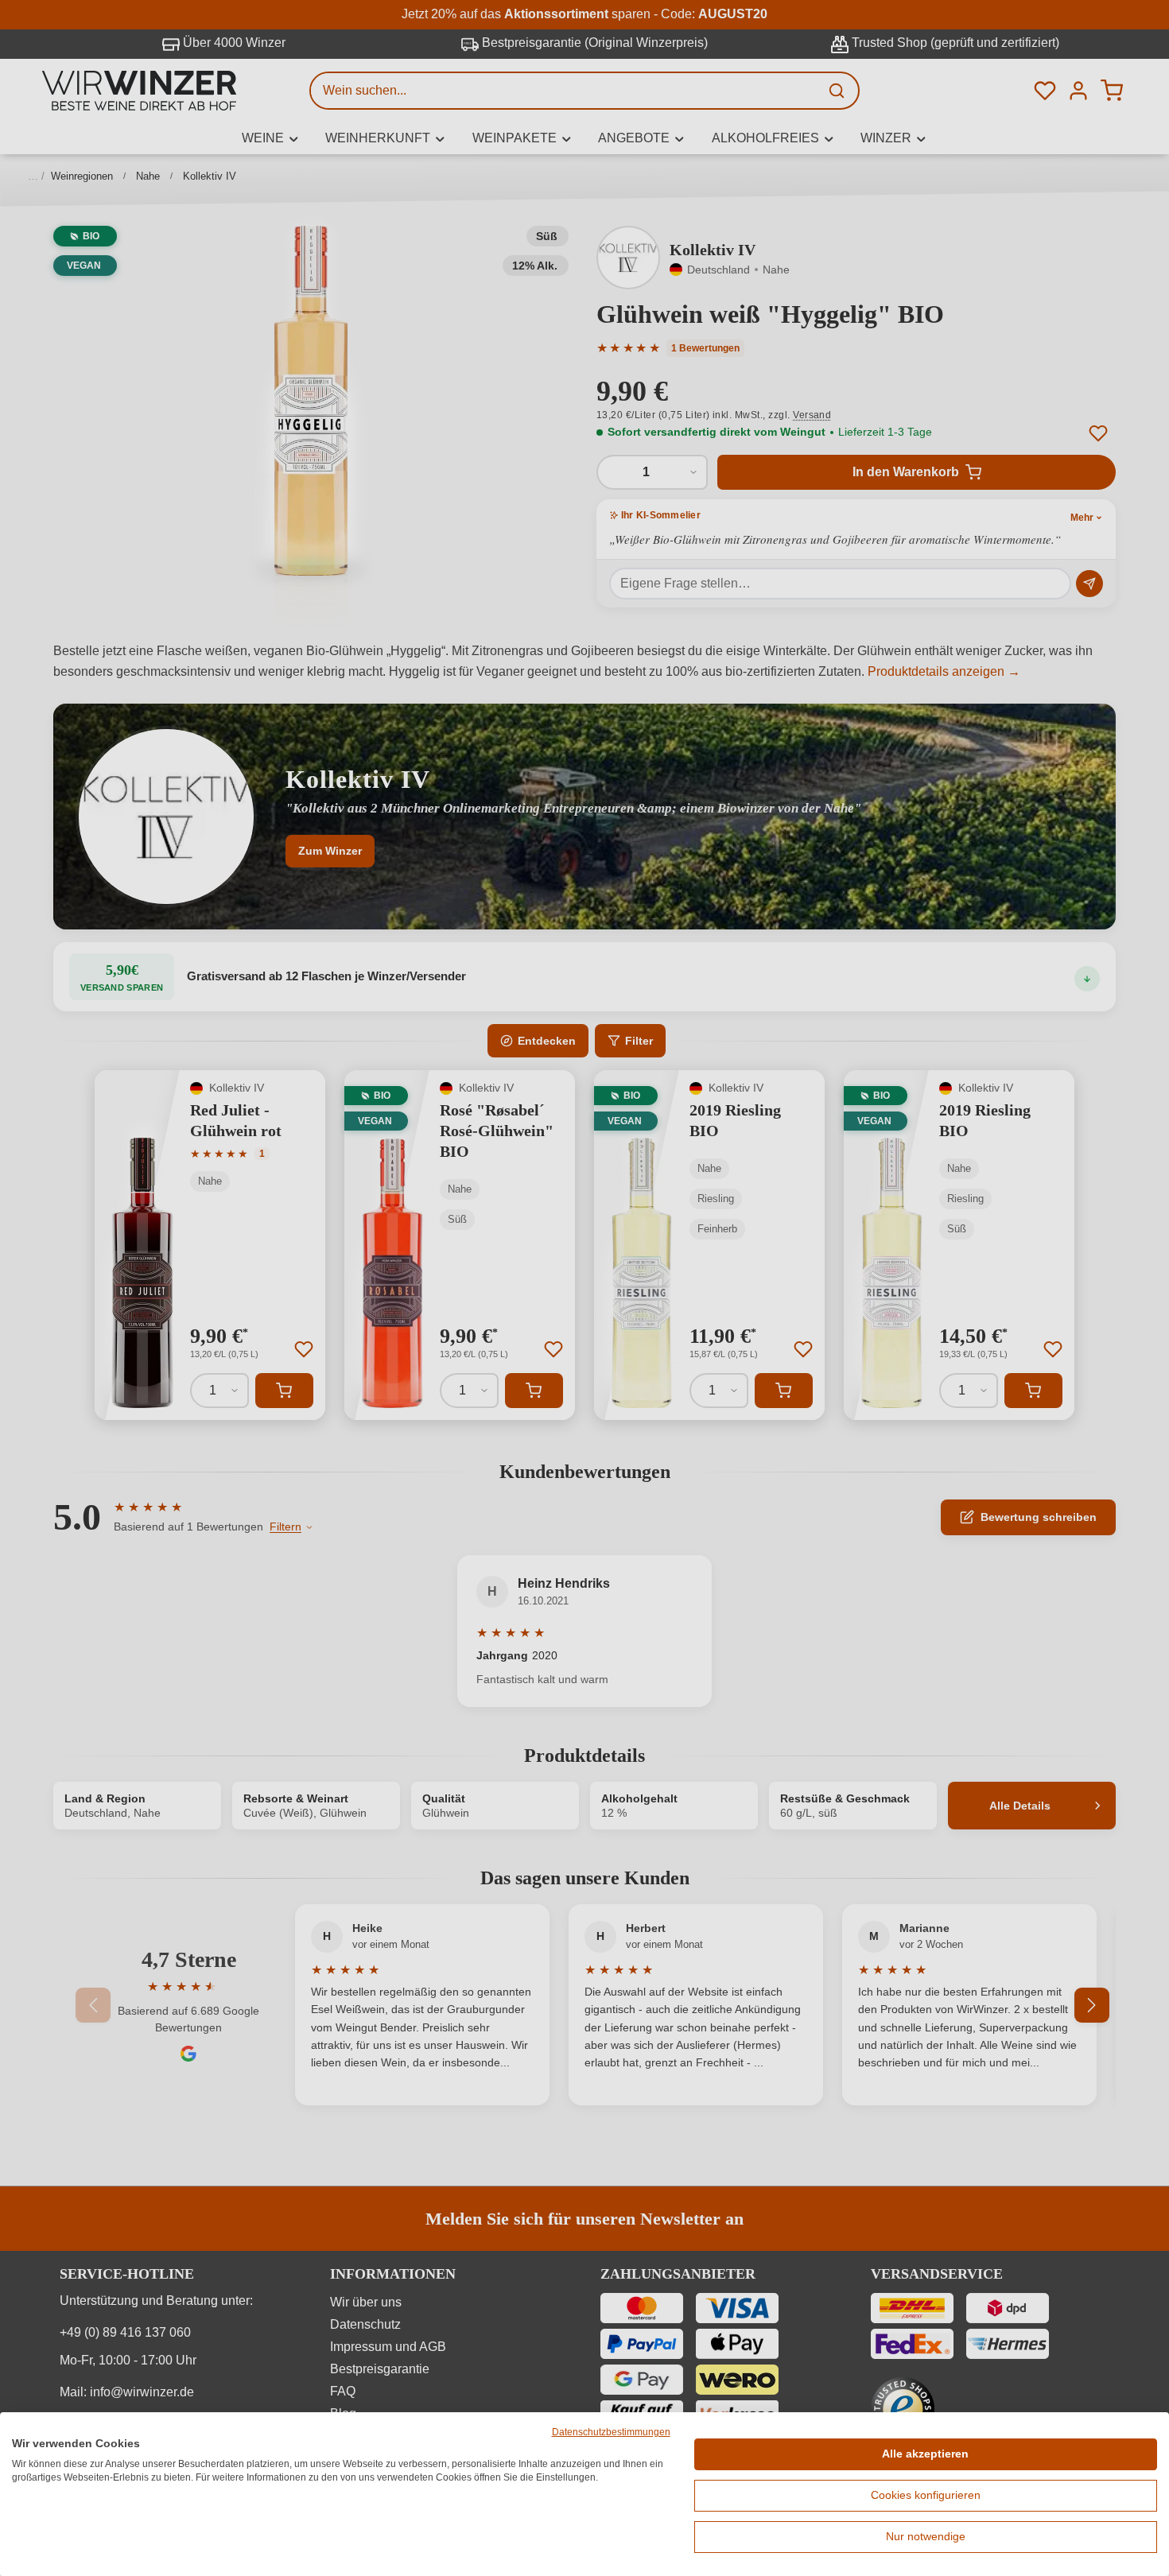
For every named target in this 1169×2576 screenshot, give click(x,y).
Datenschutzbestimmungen (611, 2432)
